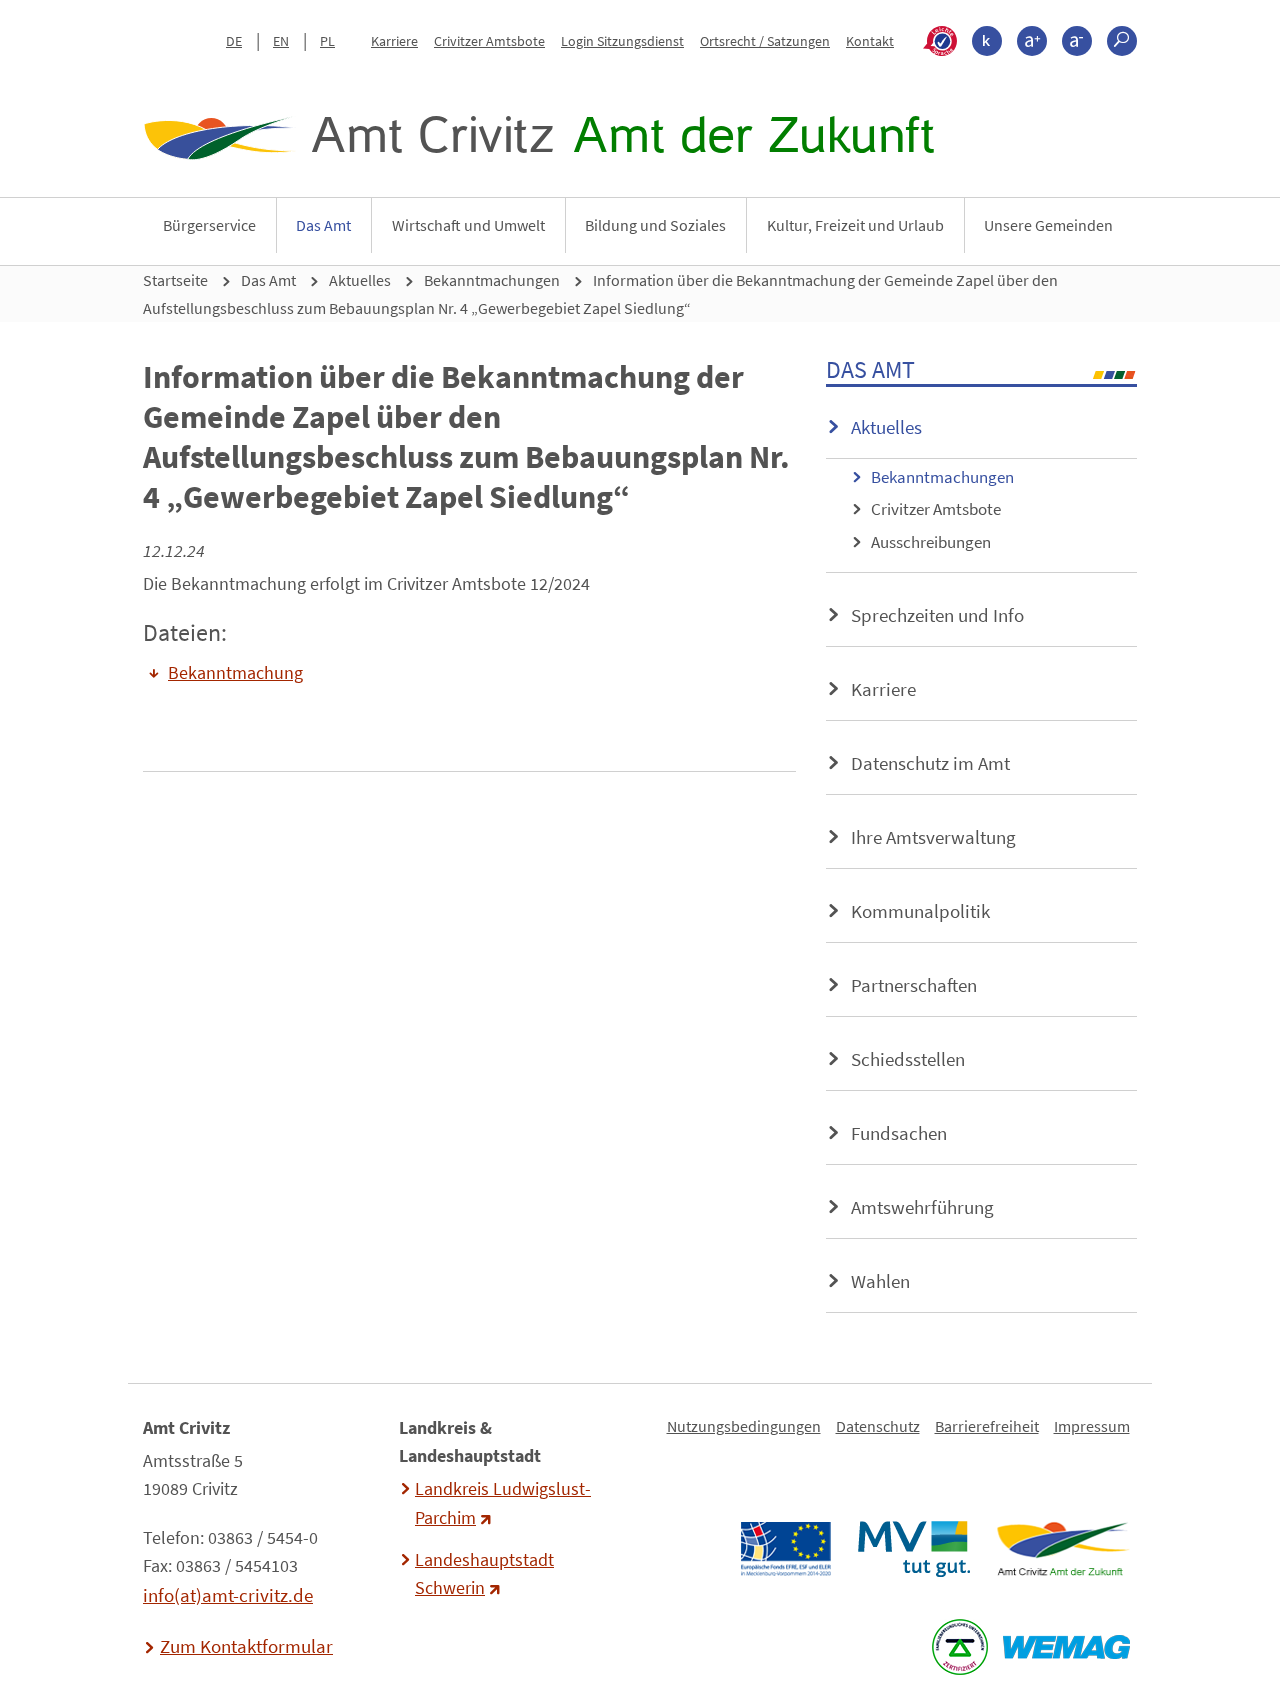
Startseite (175, 280)
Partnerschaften (914, 985)
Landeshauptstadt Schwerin (484, 1574)
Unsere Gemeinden (1048, 225)
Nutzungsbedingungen (744, 1426)
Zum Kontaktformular (246, 1646)
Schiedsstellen (908, 1059)
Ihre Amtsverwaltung (933, 837)
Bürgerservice (209, 225)
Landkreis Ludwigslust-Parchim (503, 1503)
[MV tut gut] (913, 1549)
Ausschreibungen (931, 542)
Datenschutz (878, 1426)
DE (234, 41)
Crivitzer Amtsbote (489, 41)
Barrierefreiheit (987, 1426)
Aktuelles (360, 280)
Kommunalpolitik (920, 911)
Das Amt (323, 225)
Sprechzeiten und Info (937, 615)
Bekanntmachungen (492, 280)
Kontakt (870, 41)
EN (281, 41)
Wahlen (880, 1281)
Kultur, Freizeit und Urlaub (855, 225)
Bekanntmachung (235, 673)
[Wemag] (1066, 1647)
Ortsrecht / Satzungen (765, 41)
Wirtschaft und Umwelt (468, 225)
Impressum (1092, 1426)
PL (327, 41)
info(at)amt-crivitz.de (228, 1595)
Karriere (394, 41)
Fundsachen (899, 1133)
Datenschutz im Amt (930, 763)
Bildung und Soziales (655, 225)
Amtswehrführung (922, 1207)
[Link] (1062, 1549)
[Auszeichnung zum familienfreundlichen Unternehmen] (959, 1647)
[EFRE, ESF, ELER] (785, 1549)
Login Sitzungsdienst (622, 41)
